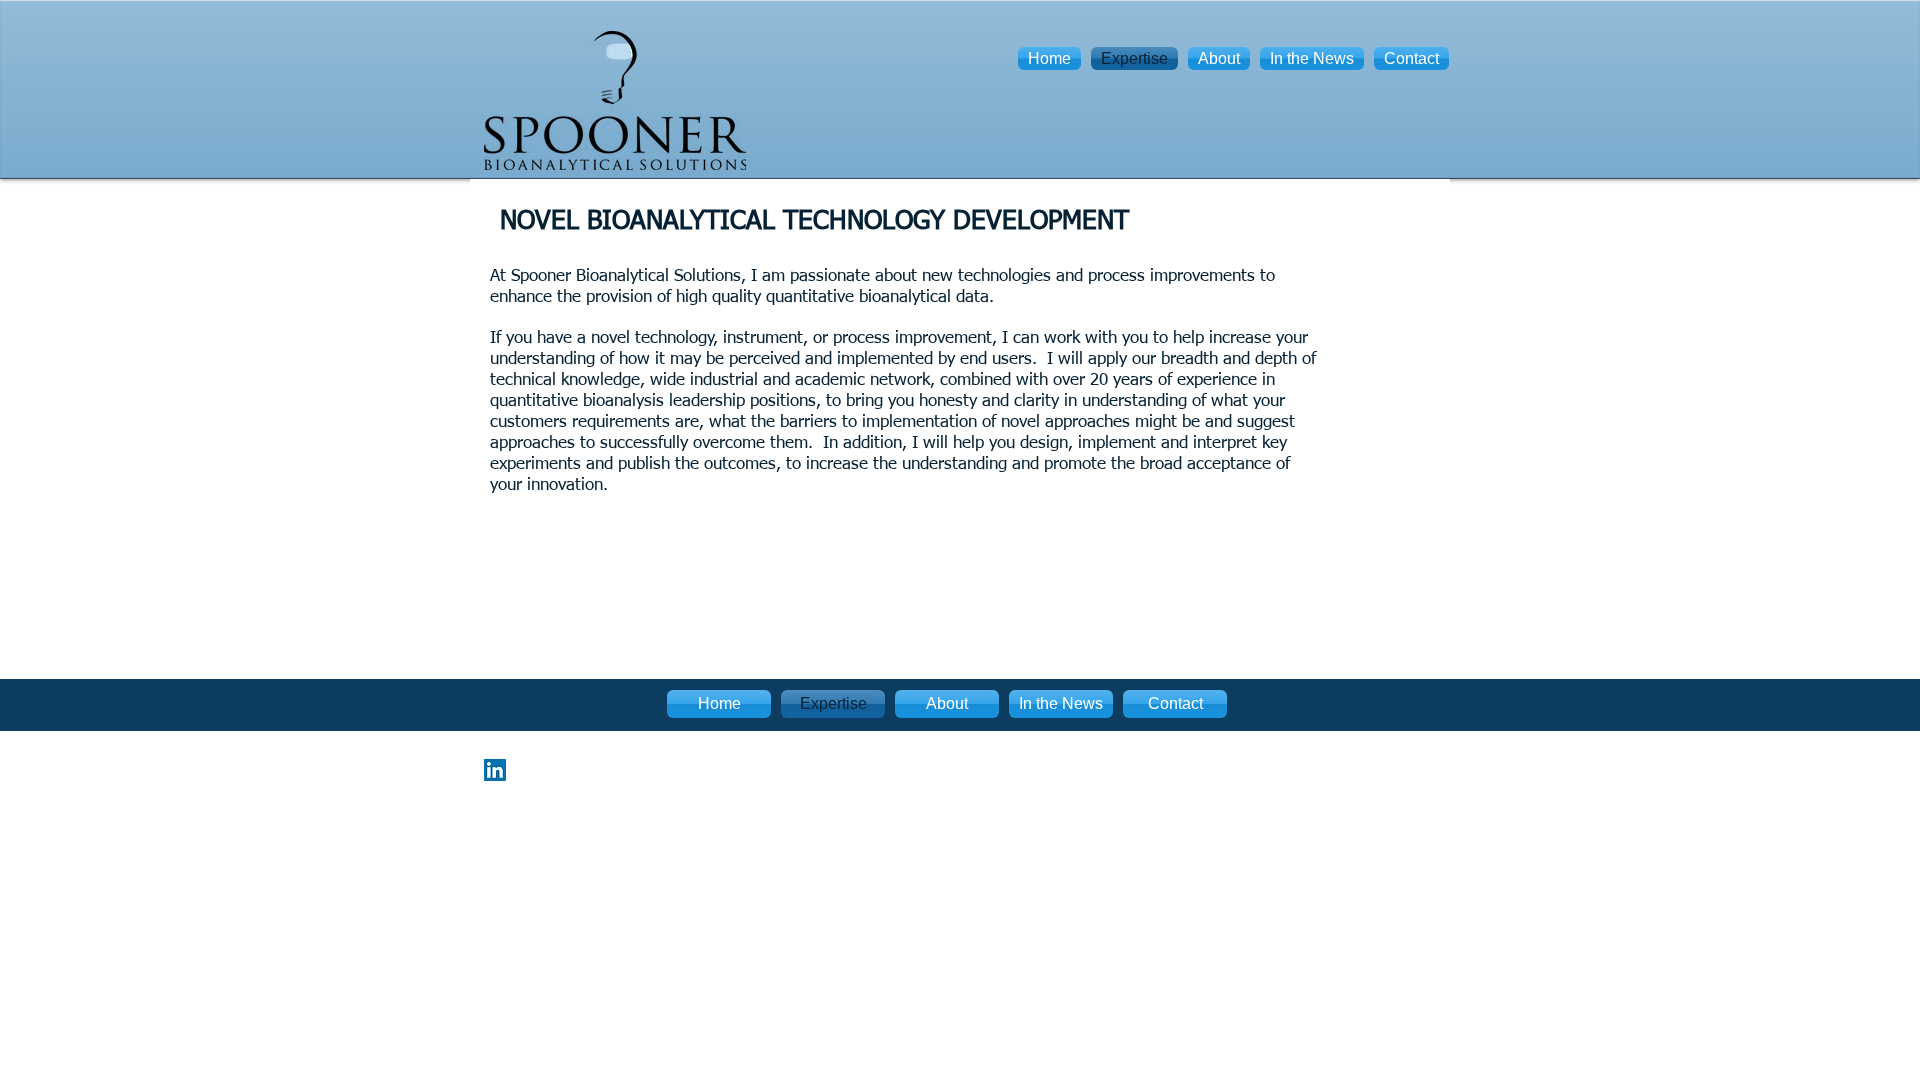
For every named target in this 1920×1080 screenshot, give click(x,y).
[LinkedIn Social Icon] (495, 770)
